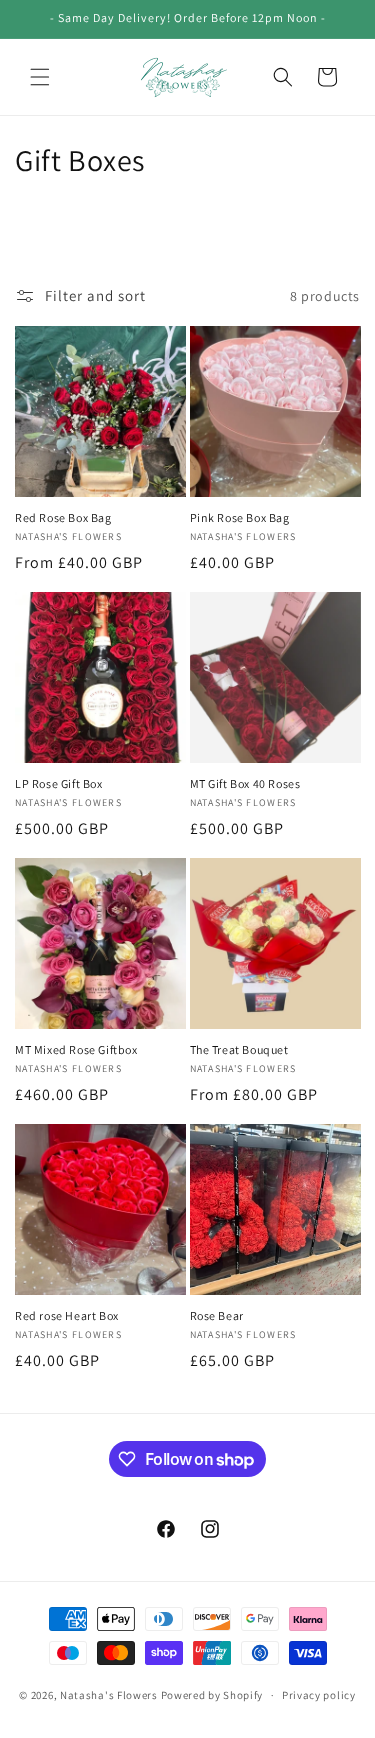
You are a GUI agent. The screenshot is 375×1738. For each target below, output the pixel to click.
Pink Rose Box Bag (240, 517)
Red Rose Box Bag (63, 517)
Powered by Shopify (212, 1695)
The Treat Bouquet (239, 1049)
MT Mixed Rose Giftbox (76, 1049)
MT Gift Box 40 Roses (245, 783)
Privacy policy (319, 1695)
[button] (40, 77)
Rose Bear (217, 1315)
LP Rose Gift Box (59, 783)
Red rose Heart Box (67, 1315)
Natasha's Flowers (110, 1695)
